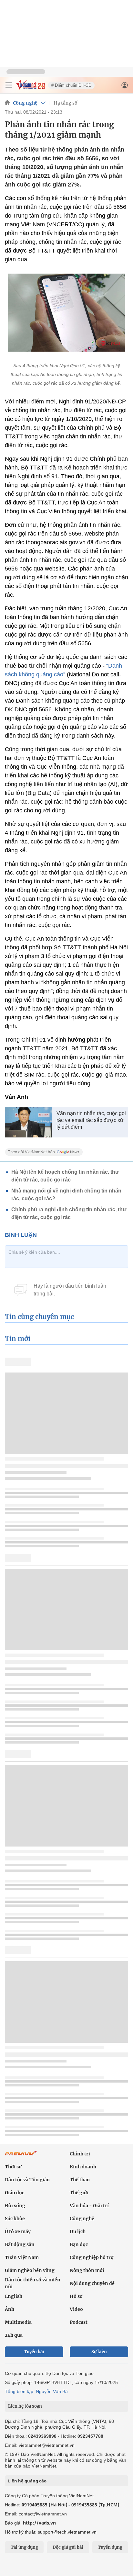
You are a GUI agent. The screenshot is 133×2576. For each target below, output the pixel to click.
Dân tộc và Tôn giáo (27, 2180)
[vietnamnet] (30, 88)
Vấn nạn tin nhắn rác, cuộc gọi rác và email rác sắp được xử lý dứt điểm (91, 1120)
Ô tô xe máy (18, 2231)
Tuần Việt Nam (22, 2257)
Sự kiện (99, 2352)
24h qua (14, 2335)
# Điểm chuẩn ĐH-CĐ (71, 85)
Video (76, 2309)
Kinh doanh (83, 2167)
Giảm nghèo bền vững (30, 2270)
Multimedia (18, 2322)
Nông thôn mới (87, 2270)
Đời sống (15, 2206)
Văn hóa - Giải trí (89, 2206)
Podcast (79, 2322)
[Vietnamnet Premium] (21, 2156)
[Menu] (9, 85)
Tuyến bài (34, 2352)
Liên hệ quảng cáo (27, 2481)
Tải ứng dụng (24, 2547)
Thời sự (13, 2167)
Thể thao (80, 2180)
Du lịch (78, 2231)
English (14, 2296)
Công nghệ (25, 103)
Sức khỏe (15, 2219)
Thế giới (79, 2193)
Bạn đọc (79, 2244)
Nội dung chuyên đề (92, 2283)
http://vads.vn (39, 2523)
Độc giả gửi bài (68, 2547)
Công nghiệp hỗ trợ (92, 2257)
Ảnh (10, 2309)
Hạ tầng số (66, 103)
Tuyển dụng (110, 2547)
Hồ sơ (76, 2296)
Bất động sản (20, 2244)
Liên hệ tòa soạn (25, 2406)
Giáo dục (15, 2193)
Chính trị (80, 2154)
